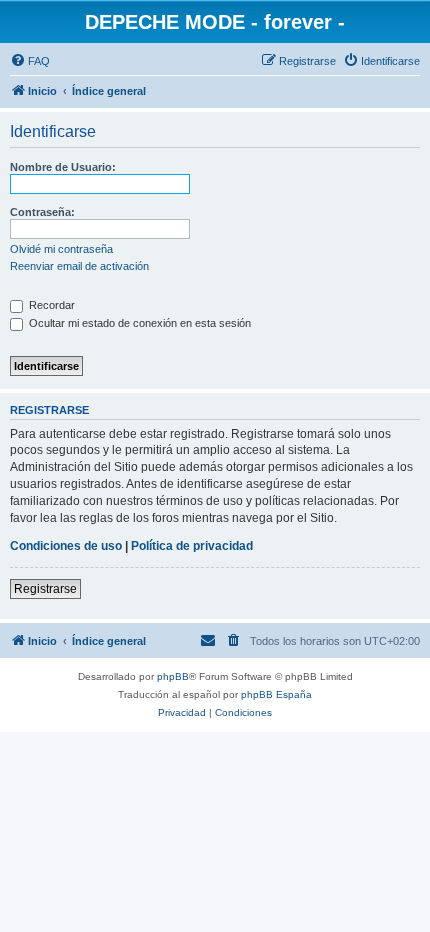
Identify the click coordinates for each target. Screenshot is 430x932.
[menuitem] (30, 61)
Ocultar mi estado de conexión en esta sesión (138, 323)
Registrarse (45, 589)
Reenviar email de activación (79, 266)
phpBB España (276, 694)
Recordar (50, 305)
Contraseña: (42, 212)
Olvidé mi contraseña (61, 249)
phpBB (173, 676)
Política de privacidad (192, 546)
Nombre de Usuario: (63, 167)
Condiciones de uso (66, 546)
